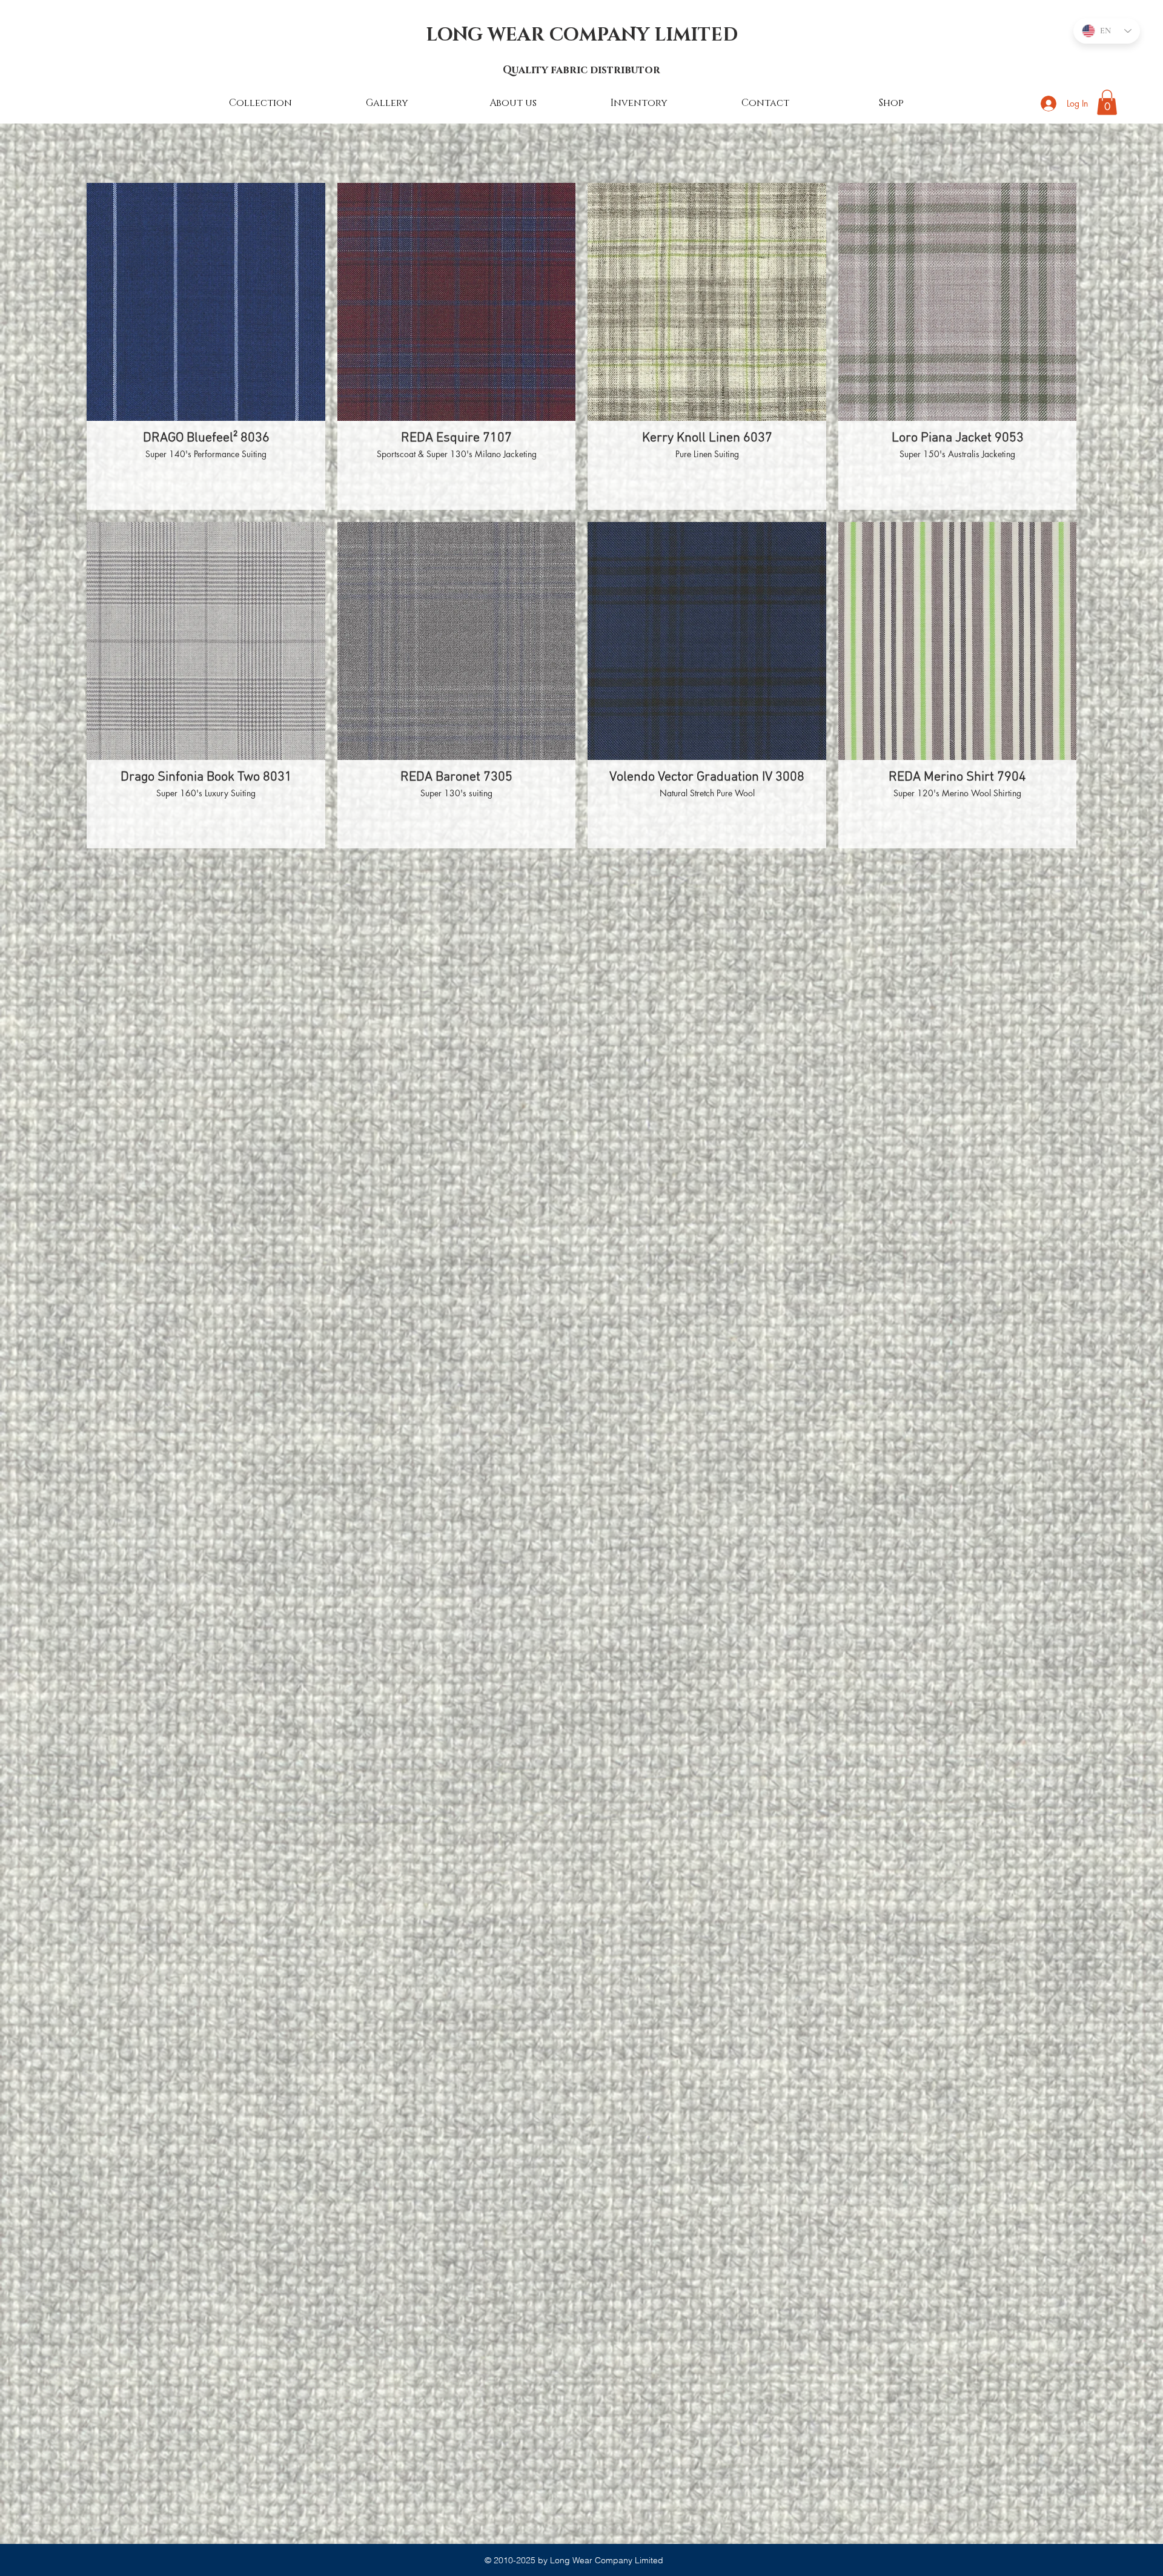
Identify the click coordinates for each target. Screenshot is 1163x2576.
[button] (1107, 102)
